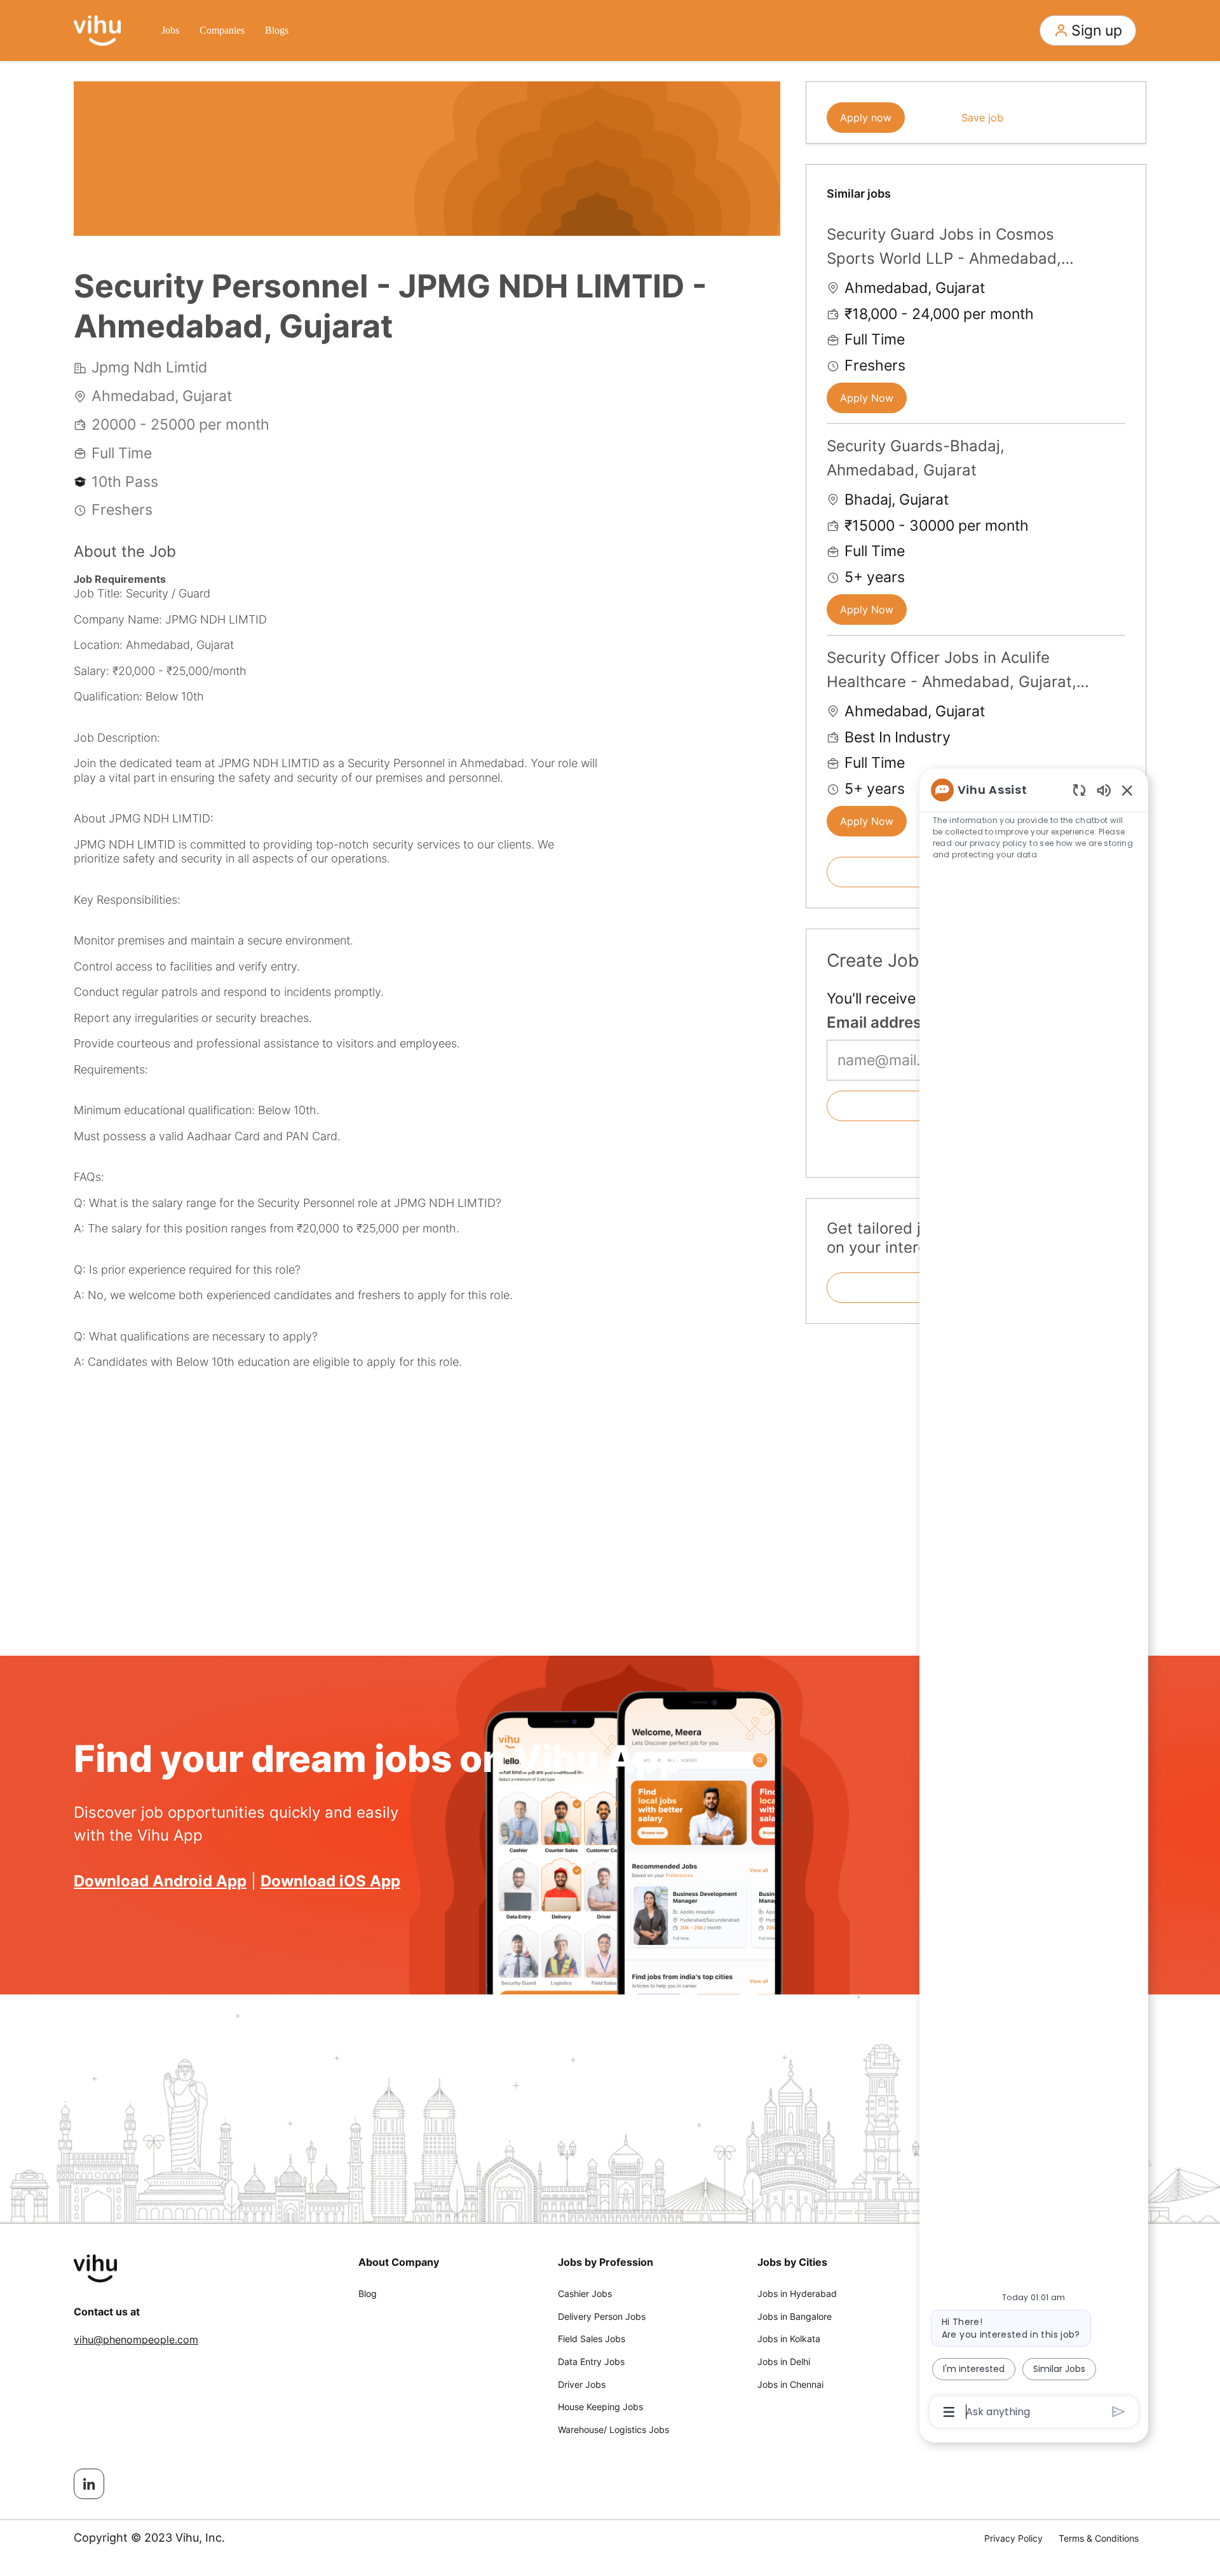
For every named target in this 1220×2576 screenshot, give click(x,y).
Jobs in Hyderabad (797, 2293)
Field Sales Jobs (592, 2339)
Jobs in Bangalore (795, 2316)
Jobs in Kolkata (789, 2339)
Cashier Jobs (585, 2293)
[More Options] (949, 2412)
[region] (1034, 1600)
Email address (878, 1022)
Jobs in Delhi (784, 2361)
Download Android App (160, 1881)
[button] (1088, 31)
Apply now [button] (866, 118)
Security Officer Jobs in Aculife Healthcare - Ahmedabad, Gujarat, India (952, 671)
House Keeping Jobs (600, 2407)
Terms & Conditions (1099, 2538)
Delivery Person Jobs (602, 2316)
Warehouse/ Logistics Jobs (613, 2429)
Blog (368, 2293)
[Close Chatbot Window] (1127, 790)
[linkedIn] (89, 2484)
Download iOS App (330, 1881)
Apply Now (867, 398)
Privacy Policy (1013, 2538)
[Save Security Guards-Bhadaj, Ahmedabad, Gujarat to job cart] (1115, 444)
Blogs (277, 30)
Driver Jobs (582, 2384)
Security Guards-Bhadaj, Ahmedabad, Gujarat (916, 458)
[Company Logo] (97, 29)
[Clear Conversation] (1079, 790)
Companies (222, 30)
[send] (1119, 2412)
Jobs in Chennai (790, 2384)
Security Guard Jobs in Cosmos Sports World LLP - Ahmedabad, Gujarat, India (944, 248)
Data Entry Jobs (591, 2361)
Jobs (170, 30)
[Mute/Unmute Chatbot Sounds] (1104, 790)
